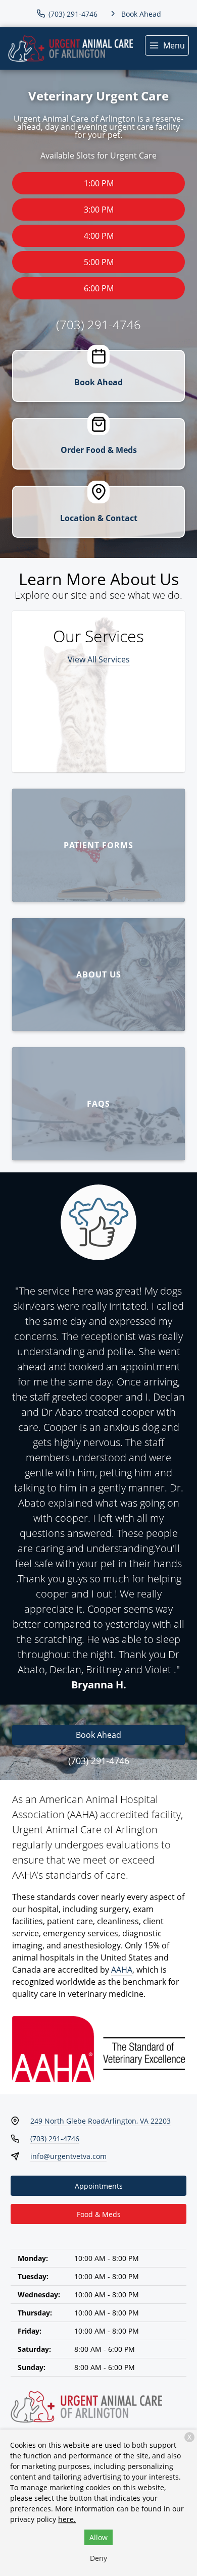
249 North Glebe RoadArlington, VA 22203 (101, 2121)
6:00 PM (99, 288)
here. (67, 2519)
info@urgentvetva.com (68, 2156)
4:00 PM (99, 236)
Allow (98, 2537)
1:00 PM (99, 183)
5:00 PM (99, 262)
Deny (98, 2558)
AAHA (122, 1970)
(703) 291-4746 (98, 324)
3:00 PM (99, 210)
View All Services (99, 659)
